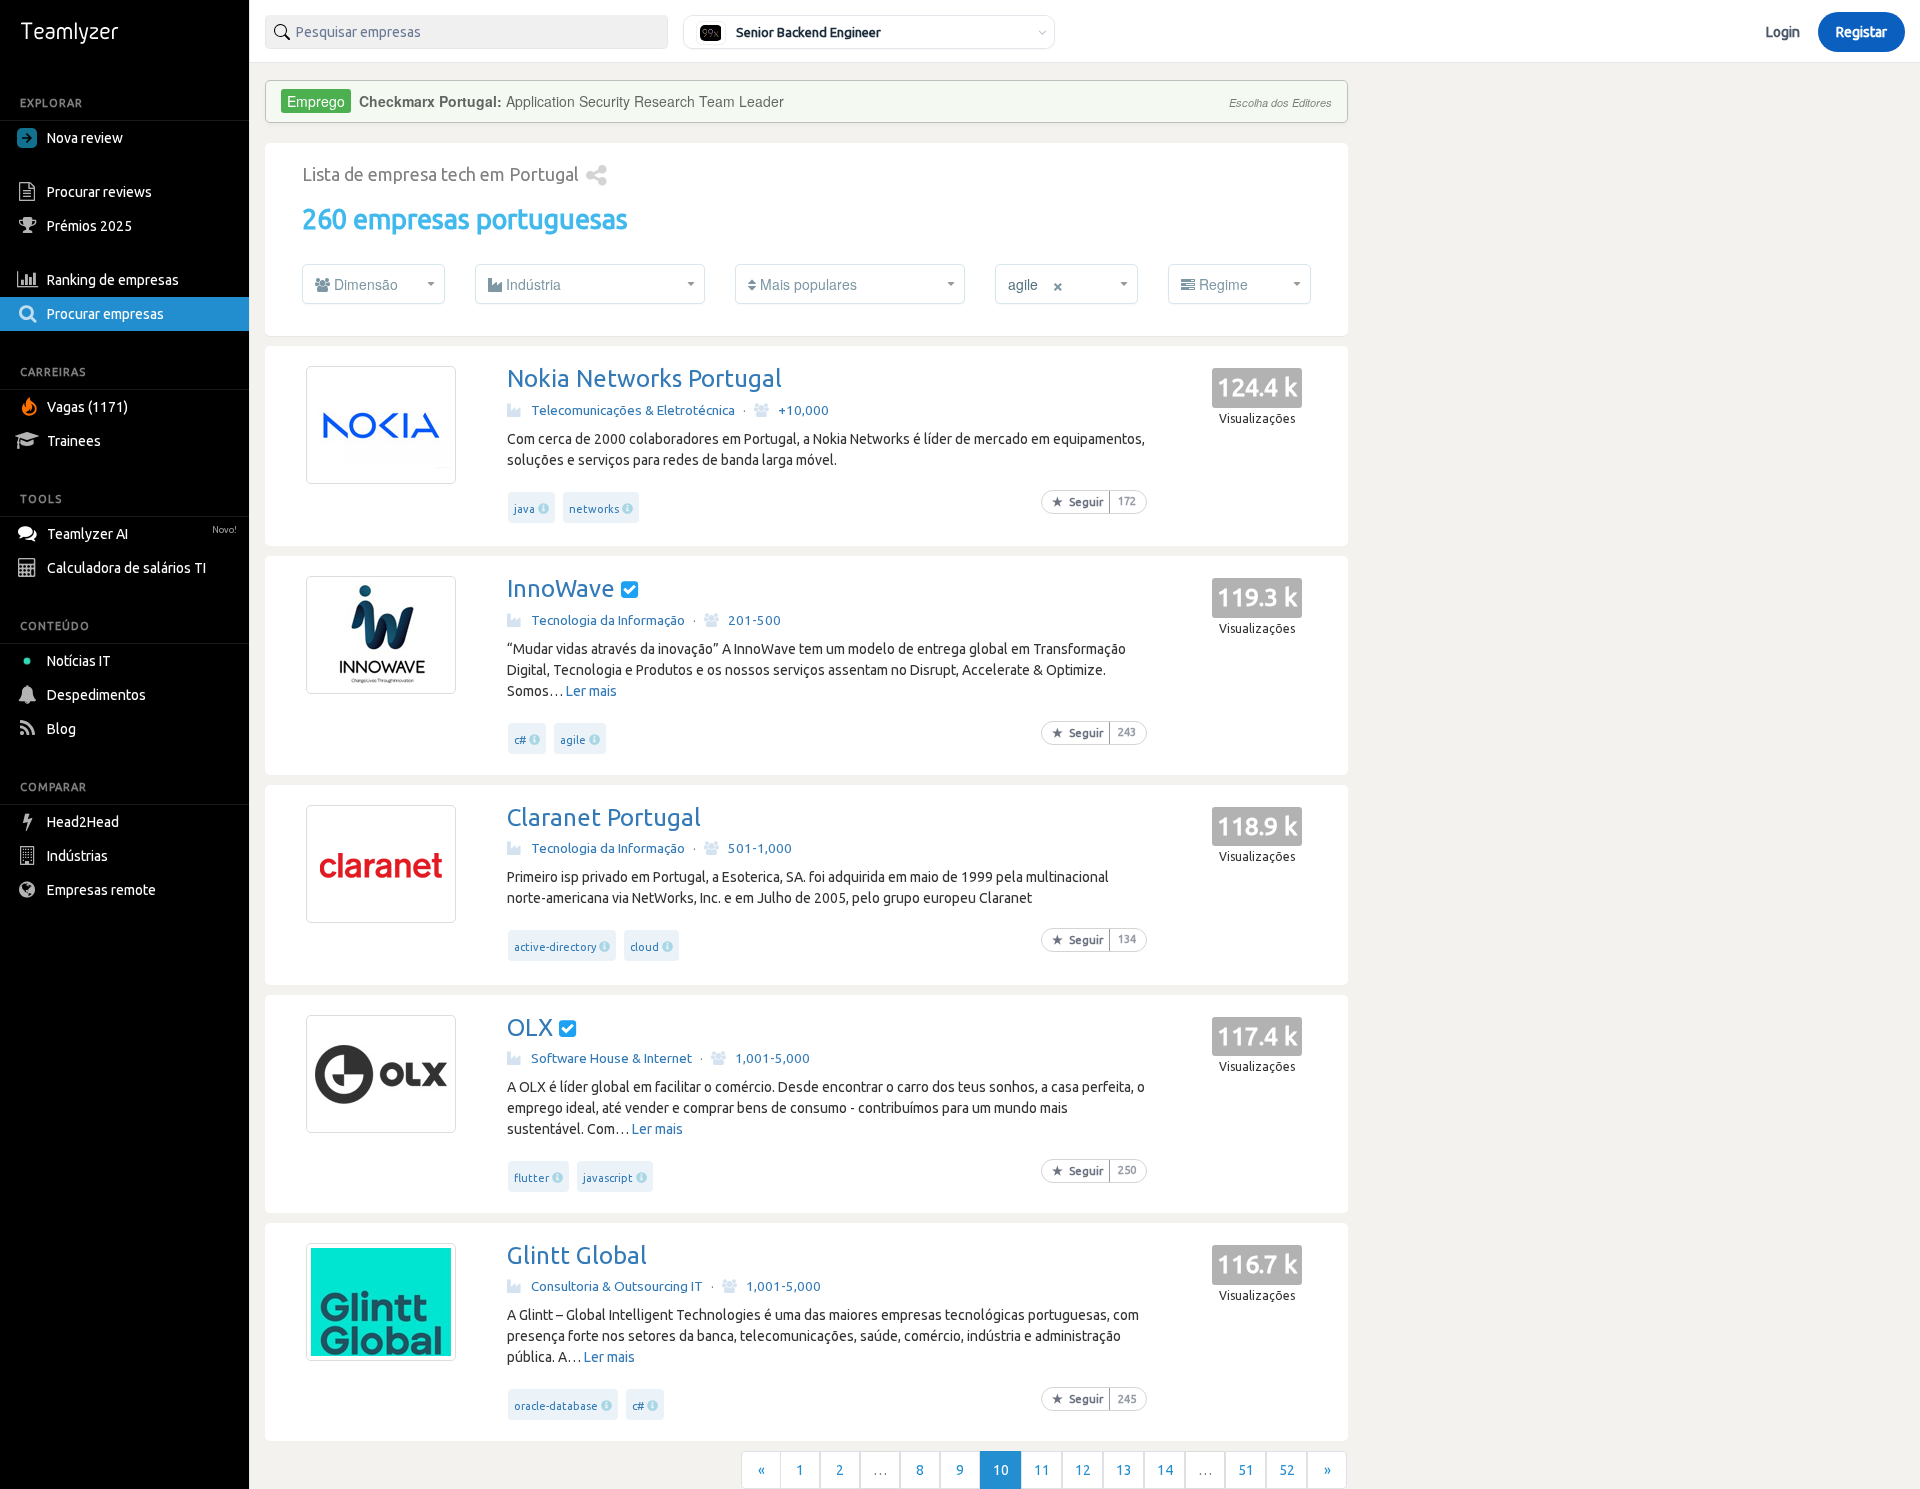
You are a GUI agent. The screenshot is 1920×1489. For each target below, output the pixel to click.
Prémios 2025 (89, 226)
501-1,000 (760, 848)
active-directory (555, 947)
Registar (1861, 32)
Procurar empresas (105, 314)
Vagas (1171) (87, 407)
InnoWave (561, 588)
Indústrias (77, 856)
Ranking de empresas (113, 280)
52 (1287, 1470)
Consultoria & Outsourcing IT (617, 1286)
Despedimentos (96, 695)
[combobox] (466, 32)
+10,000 (803, 410)
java (524, 509)
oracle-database (556, 1406)
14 (1165, 1470)
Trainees (74, 441)
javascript (608, 1178)
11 (1042, 1470)
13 (1124, 1470)
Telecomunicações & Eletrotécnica (633, 410)
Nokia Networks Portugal (644, 378)
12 (1083, 1470)
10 (1001, 1470)
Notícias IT (79, 661)
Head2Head (83, 822)
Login (1783, 32)
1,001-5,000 (772, 1058)
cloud (644, 947)
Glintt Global (577, 1255)
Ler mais (591, 691)
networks (594, 509)
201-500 (754, 620)
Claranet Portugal (604, 817)
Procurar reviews (99, 192)
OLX (533, 1027)
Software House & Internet (611, 1058)
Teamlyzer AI (142, 534)
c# (520, 740)
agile (573, 740)
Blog (61, 729)
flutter (531, 1178)
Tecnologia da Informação (608, 620)
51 (1246, 1470)
